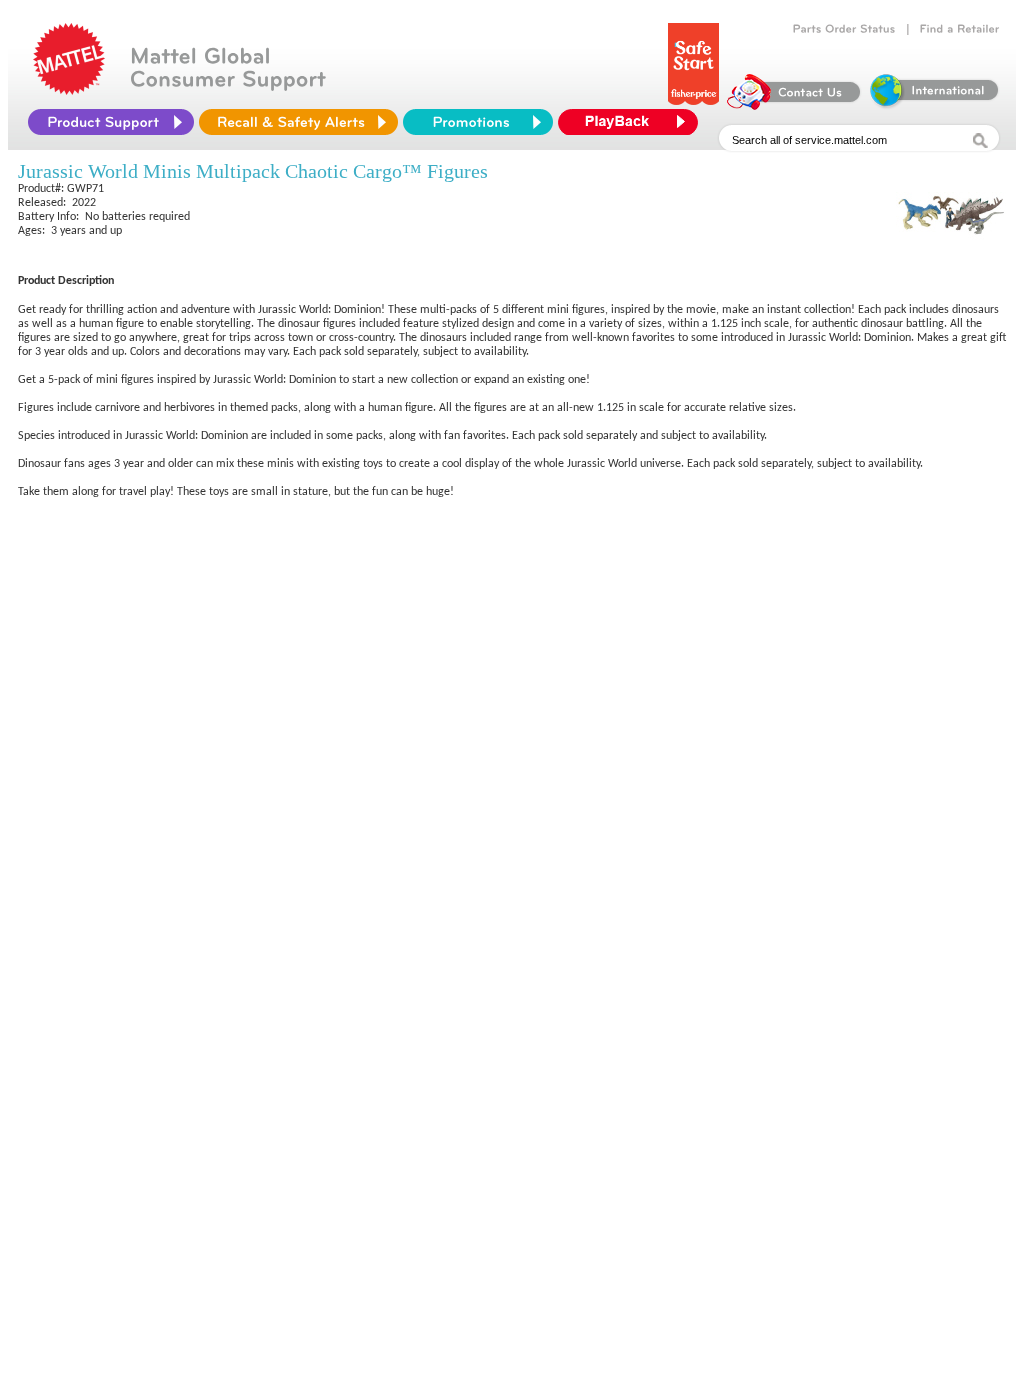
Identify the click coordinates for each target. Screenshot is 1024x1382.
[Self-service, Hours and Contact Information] (794, 105)
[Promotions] (478, 122)
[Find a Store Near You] (960, 29)
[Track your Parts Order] (844, 29)
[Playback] (633, 122)
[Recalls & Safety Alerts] (298, 122)
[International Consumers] (933, 105)
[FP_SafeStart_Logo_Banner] (693, 105)
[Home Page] (69, 90)
